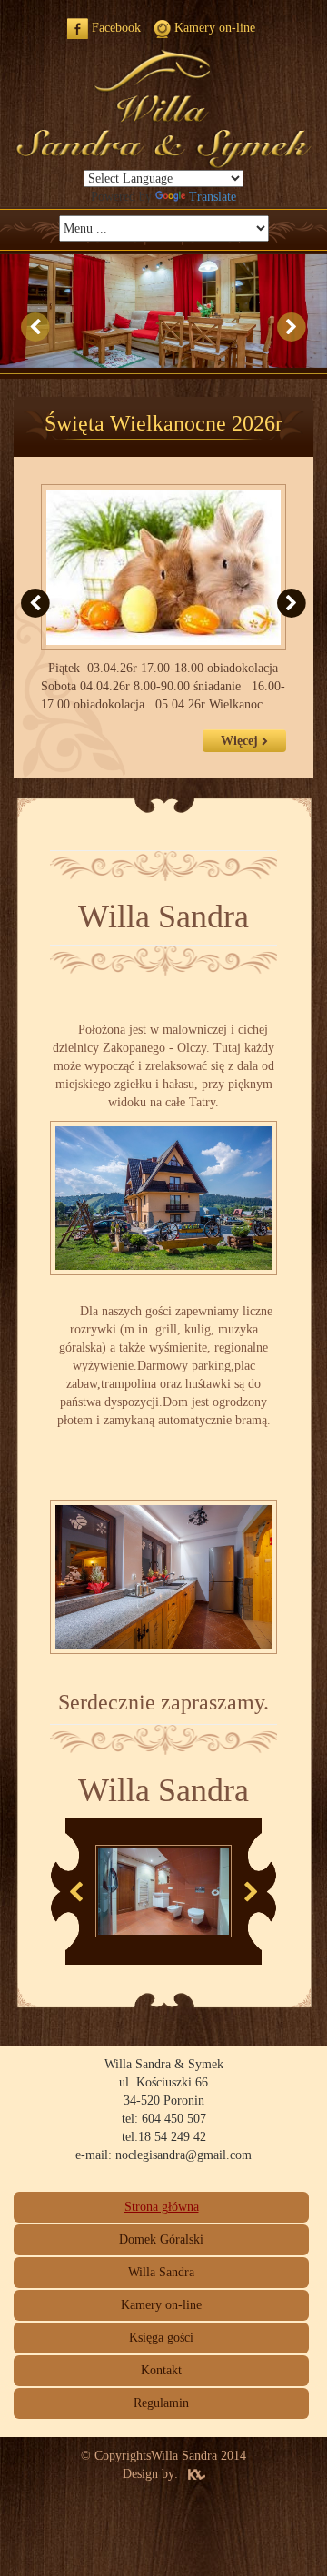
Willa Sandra (161, 2272)
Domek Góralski (161, 2239)
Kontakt (161, 2370)
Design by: (150, 2474)
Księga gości (161, 2338)
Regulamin (161, 2403)
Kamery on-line (213, 28)
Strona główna (162, 2207)
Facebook (114, 28)
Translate (213, 197)
